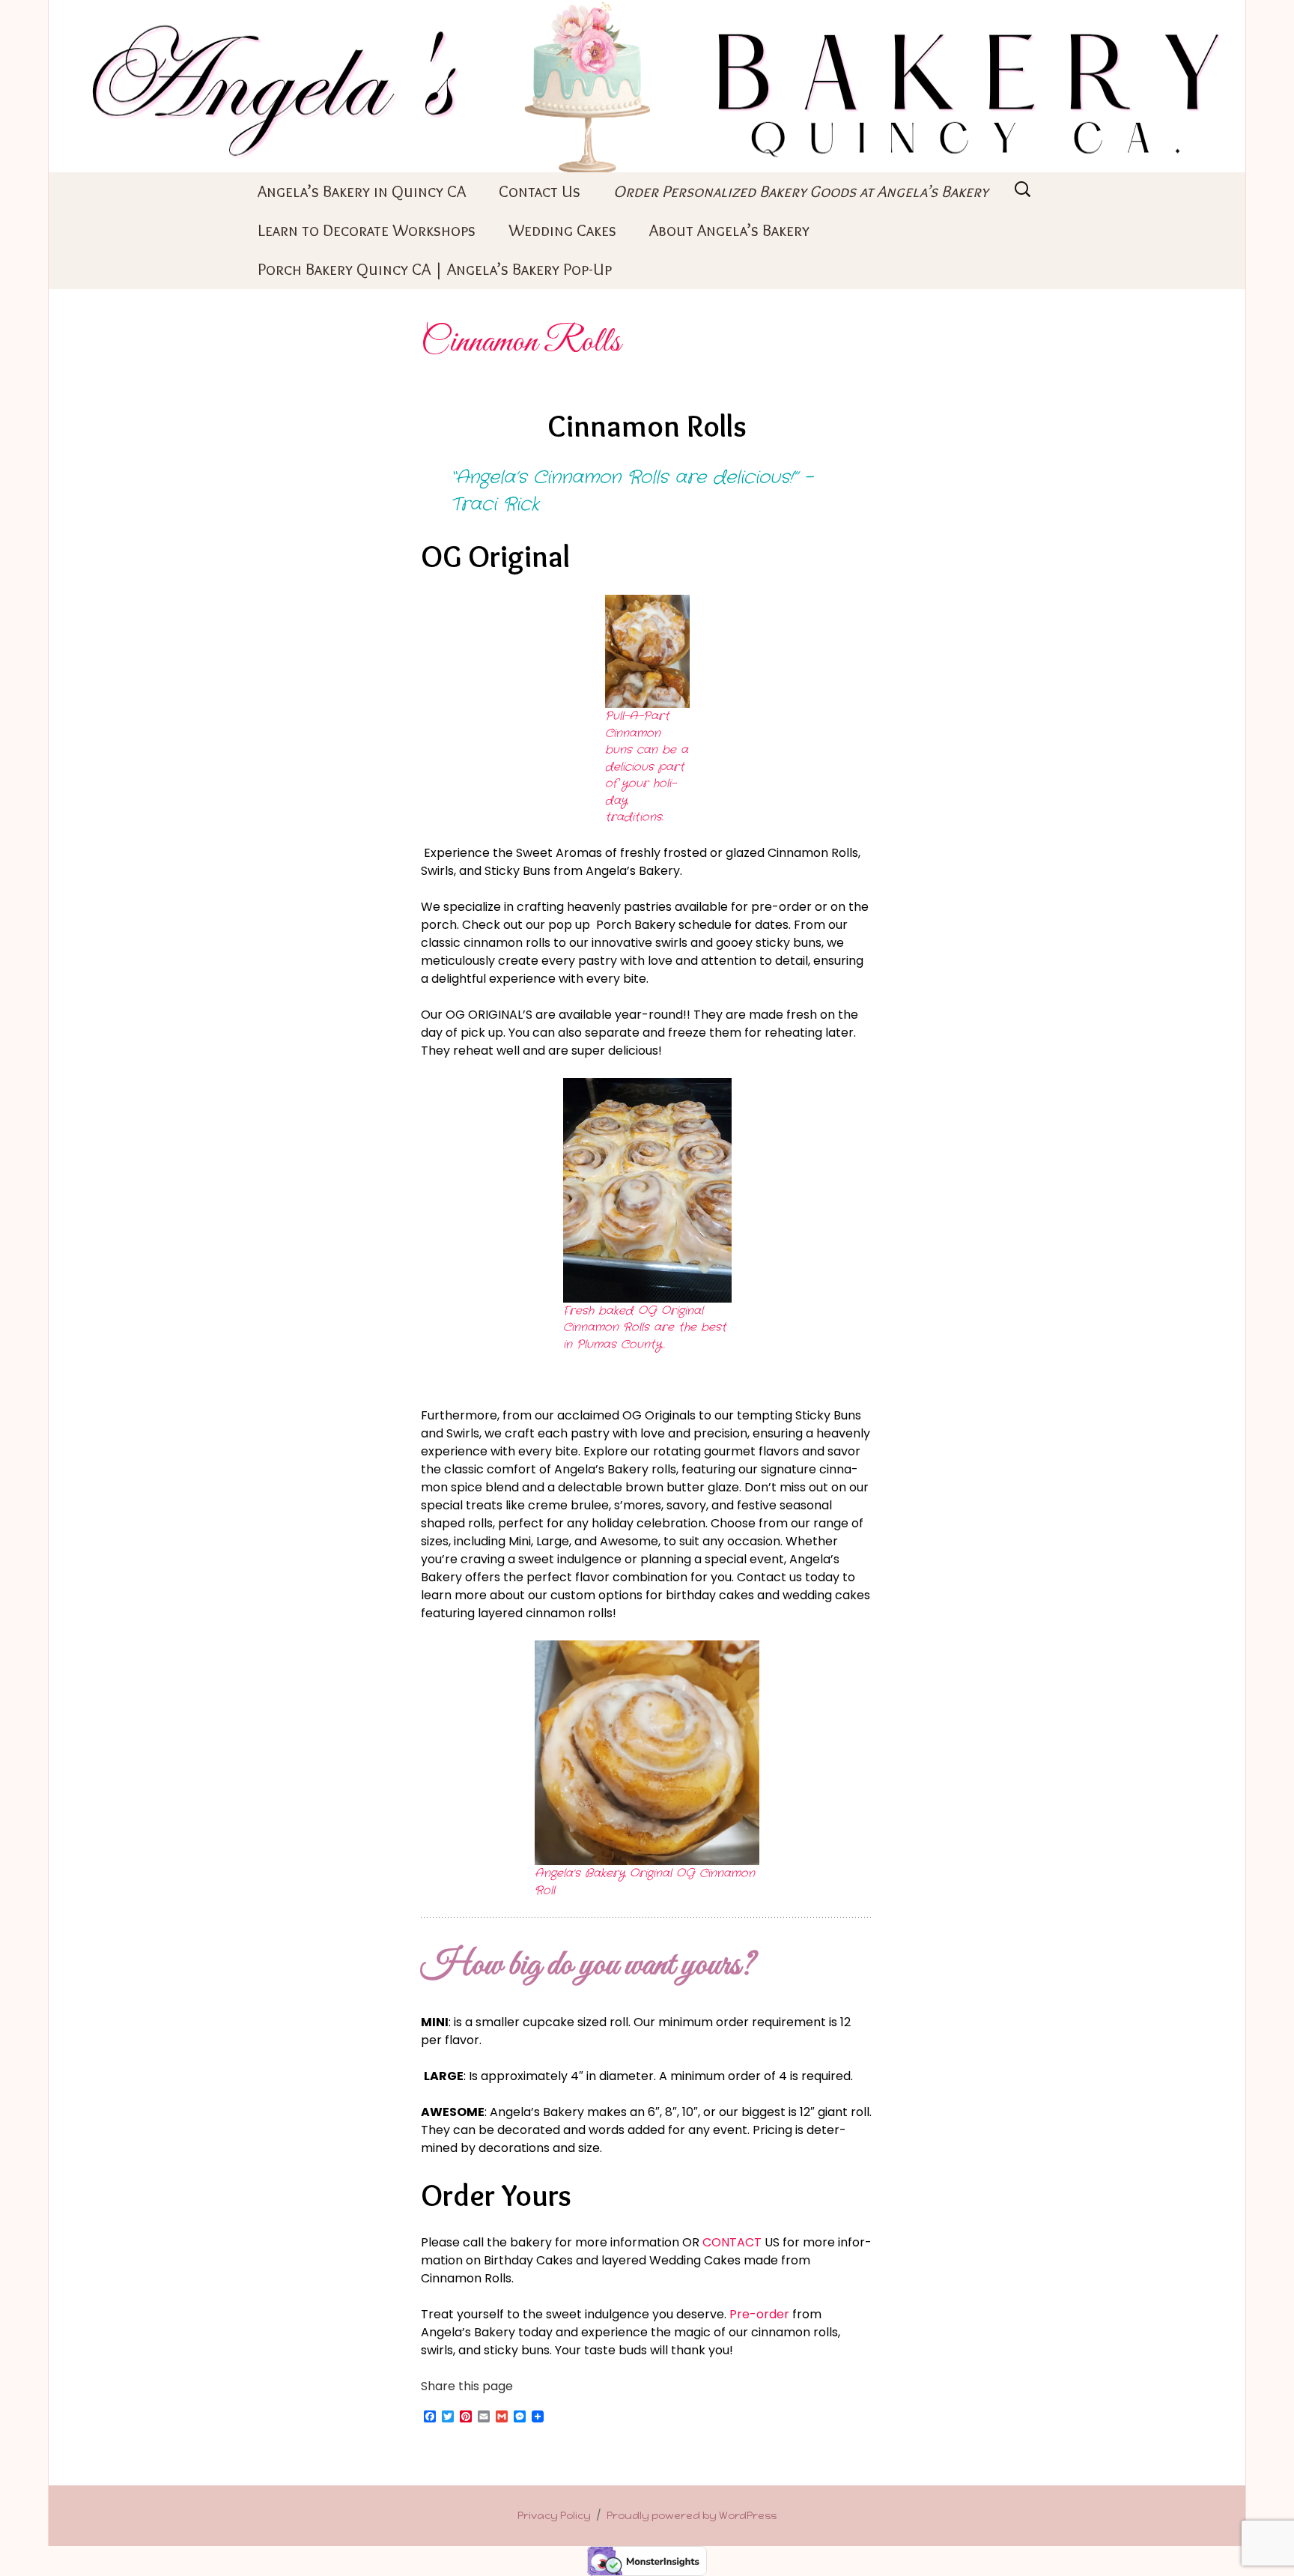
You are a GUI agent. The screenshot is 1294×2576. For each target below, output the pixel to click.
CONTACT (732, 2242)
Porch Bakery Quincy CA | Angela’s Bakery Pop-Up (435, 269)
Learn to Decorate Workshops (367, 230)
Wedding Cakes (562, 230)
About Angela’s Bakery (729, 230)
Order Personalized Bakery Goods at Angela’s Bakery (801, 191)
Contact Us (540, 191)
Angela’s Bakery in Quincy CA (362, 191)
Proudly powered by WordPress (692, 2516)
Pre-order (759, 2314)
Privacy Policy (554, 2516)
